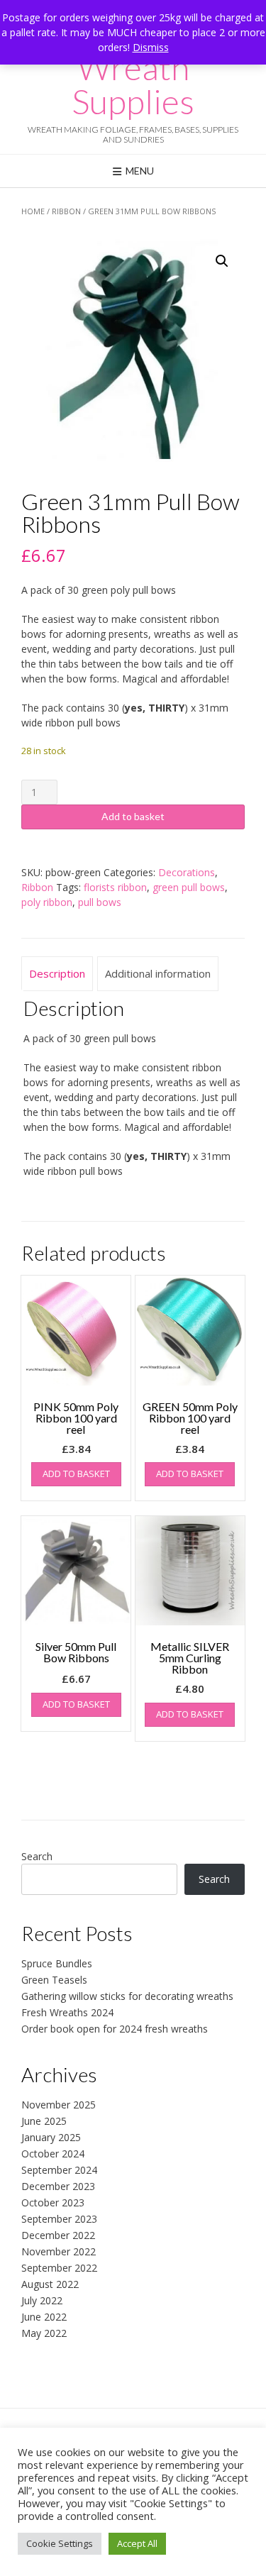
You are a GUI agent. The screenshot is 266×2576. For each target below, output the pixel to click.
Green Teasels (54, 1980)
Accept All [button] (137, 2543)
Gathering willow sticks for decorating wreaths (127, 1996)
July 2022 (42, 2300)
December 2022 (58, 2235)
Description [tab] (57, 973)
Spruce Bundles (57, 1963)
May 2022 (44, 2333)
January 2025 (51, 2137)
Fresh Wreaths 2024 (67, 2012)
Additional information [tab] (158, 973)
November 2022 (59, 2251)
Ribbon (66, 211)
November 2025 (59, 2105)
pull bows (100, 902)
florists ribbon (115, 887)
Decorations (187, 872)
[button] (222, 261)
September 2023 (59, 2219)
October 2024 (53, 2154)
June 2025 (44, 2121)
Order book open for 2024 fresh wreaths (115, 2029)
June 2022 (44, 2317)
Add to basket (133, 816)
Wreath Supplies (133, 84)
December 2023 (58, 2186)
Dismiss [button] (151, 47)
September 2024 (59, 2170)
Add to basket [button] (76, 1474)
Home (33, 211)
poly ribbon (47, 902)
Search (37, 1856)
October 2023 (53, 2202)
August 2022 (50, 2284)
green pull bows (189, 887)
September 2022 (59, 2268)
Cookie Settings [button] (60, 2543)
